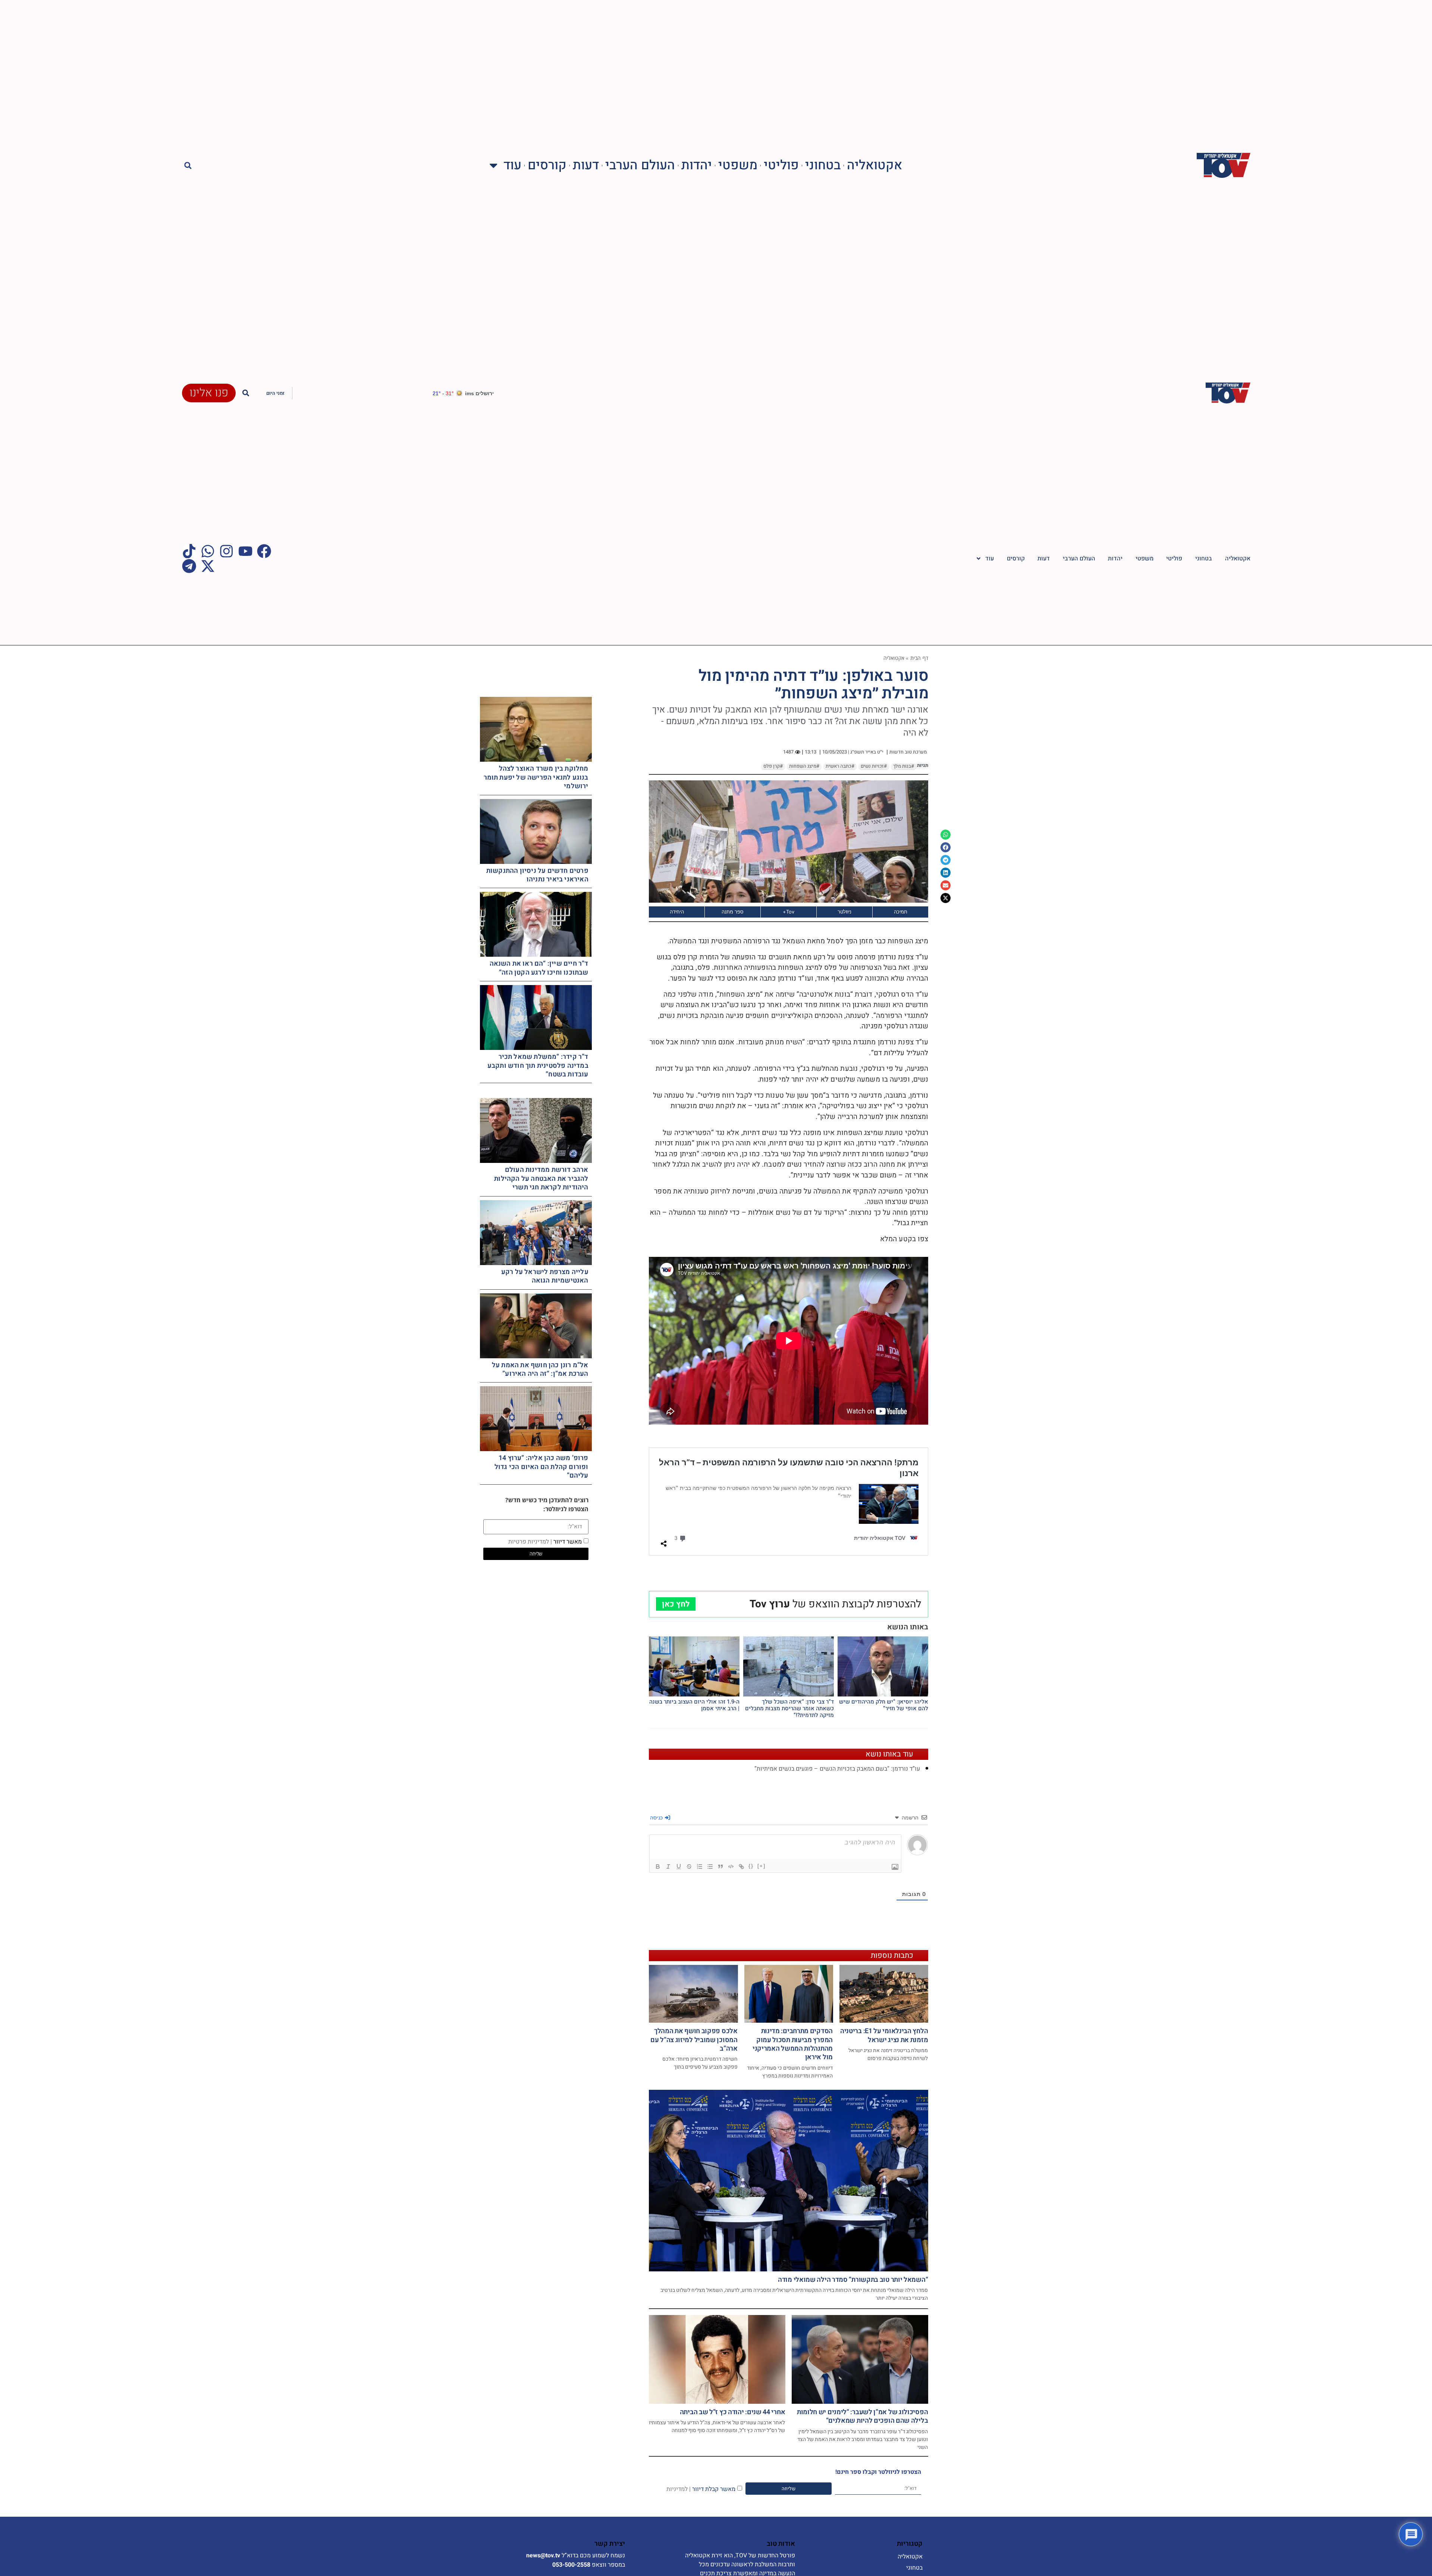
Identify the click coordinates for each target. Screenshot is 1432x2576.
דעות (586, 165)
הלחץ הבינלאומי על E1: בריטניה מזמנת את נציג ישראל (884, 2035)
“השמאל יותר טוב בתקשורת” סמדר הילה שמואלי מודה (853, 2280)
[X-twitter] (208, 566)
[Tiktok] (189, 551)
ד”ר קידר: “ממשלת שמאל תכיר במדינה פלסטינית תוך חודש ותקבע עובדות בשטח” (538, 1066)
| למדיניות (679, 2489)
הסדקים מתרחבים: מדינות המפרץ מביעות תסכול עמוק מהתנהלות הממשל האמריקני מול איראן (793, 2044)
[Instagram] (226, 551)
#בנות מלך (904, 766)
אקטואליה (874, 165)
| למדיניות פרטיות (530, 1541)
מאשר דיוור (545, 1541)
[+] (761, 1866)
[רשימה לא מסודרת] (710, 1866)
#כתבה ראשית (840, 766)
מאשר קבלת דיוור (701, 2489)
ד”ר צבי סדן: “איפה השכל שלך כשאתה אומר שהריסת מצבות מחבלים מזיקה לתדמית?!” (789, 1708)
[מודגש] (658, 1866)
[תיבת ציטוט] (720, 1866)
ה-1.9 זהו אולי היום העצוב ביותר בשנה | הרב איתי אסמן (694, 1705)
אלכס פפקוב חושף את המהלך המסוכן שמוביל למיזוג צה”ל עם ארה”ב (694, 2040)
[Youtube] (245, 551)
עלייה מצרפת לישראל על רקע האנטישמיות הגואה (545, 1276)
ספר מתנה (733, 912)
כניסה (657, 1817)
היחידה (677, 912)
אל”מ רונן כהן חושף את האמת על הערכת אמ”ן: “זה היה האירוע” (540, 1369)
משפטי (738, 165)
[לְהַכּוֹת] (689, 1866)
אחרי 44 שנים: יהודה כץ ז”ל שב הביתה (733, 2412)
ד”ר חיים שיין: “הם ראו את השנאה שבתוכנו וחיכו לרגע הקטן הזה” (539, 968)
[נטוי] (668, 1866)
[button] (188, 165)
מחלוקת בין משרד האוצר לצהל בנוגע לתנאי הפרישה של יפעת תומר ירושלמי (536, 777)
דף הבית (919, 658)
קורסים (547, 165)
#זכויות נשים (874, 766)
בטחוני (823, 165)
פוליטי (781, 165)
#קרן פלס (773, 766)
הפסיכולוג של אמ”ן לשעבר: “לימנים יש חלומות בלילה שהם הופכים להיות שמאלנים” (862, 2416)
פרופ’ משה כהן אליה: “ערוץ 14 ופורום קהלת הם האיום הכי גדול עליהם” (541, 1467)
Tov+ (789, 912)
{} (751, 1866)
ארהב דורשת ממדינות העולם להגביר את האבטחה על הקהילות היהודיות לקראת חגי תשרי (541, 1179)
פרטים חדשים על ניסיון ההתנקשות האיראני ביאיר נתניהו (537, 875)
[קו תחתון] (679, 1866)
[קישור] (741, 1866)
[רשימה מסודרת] (700, 1866)
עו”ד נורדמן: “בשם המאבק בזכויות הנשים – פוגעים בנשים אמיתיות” (837, 1769)
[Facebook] (264, 551)
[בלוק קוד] (731, 1866)
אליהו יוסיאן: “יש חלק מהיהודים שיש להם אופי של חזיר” (884, 1705)
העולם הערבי (640, 165)
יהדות (697, 165)
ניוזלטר (844, 912)
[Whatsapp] (208, 551)
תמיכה (901, 912)
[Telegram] (189, 566)
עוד (512, 165)
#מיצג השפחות (804, 766)
